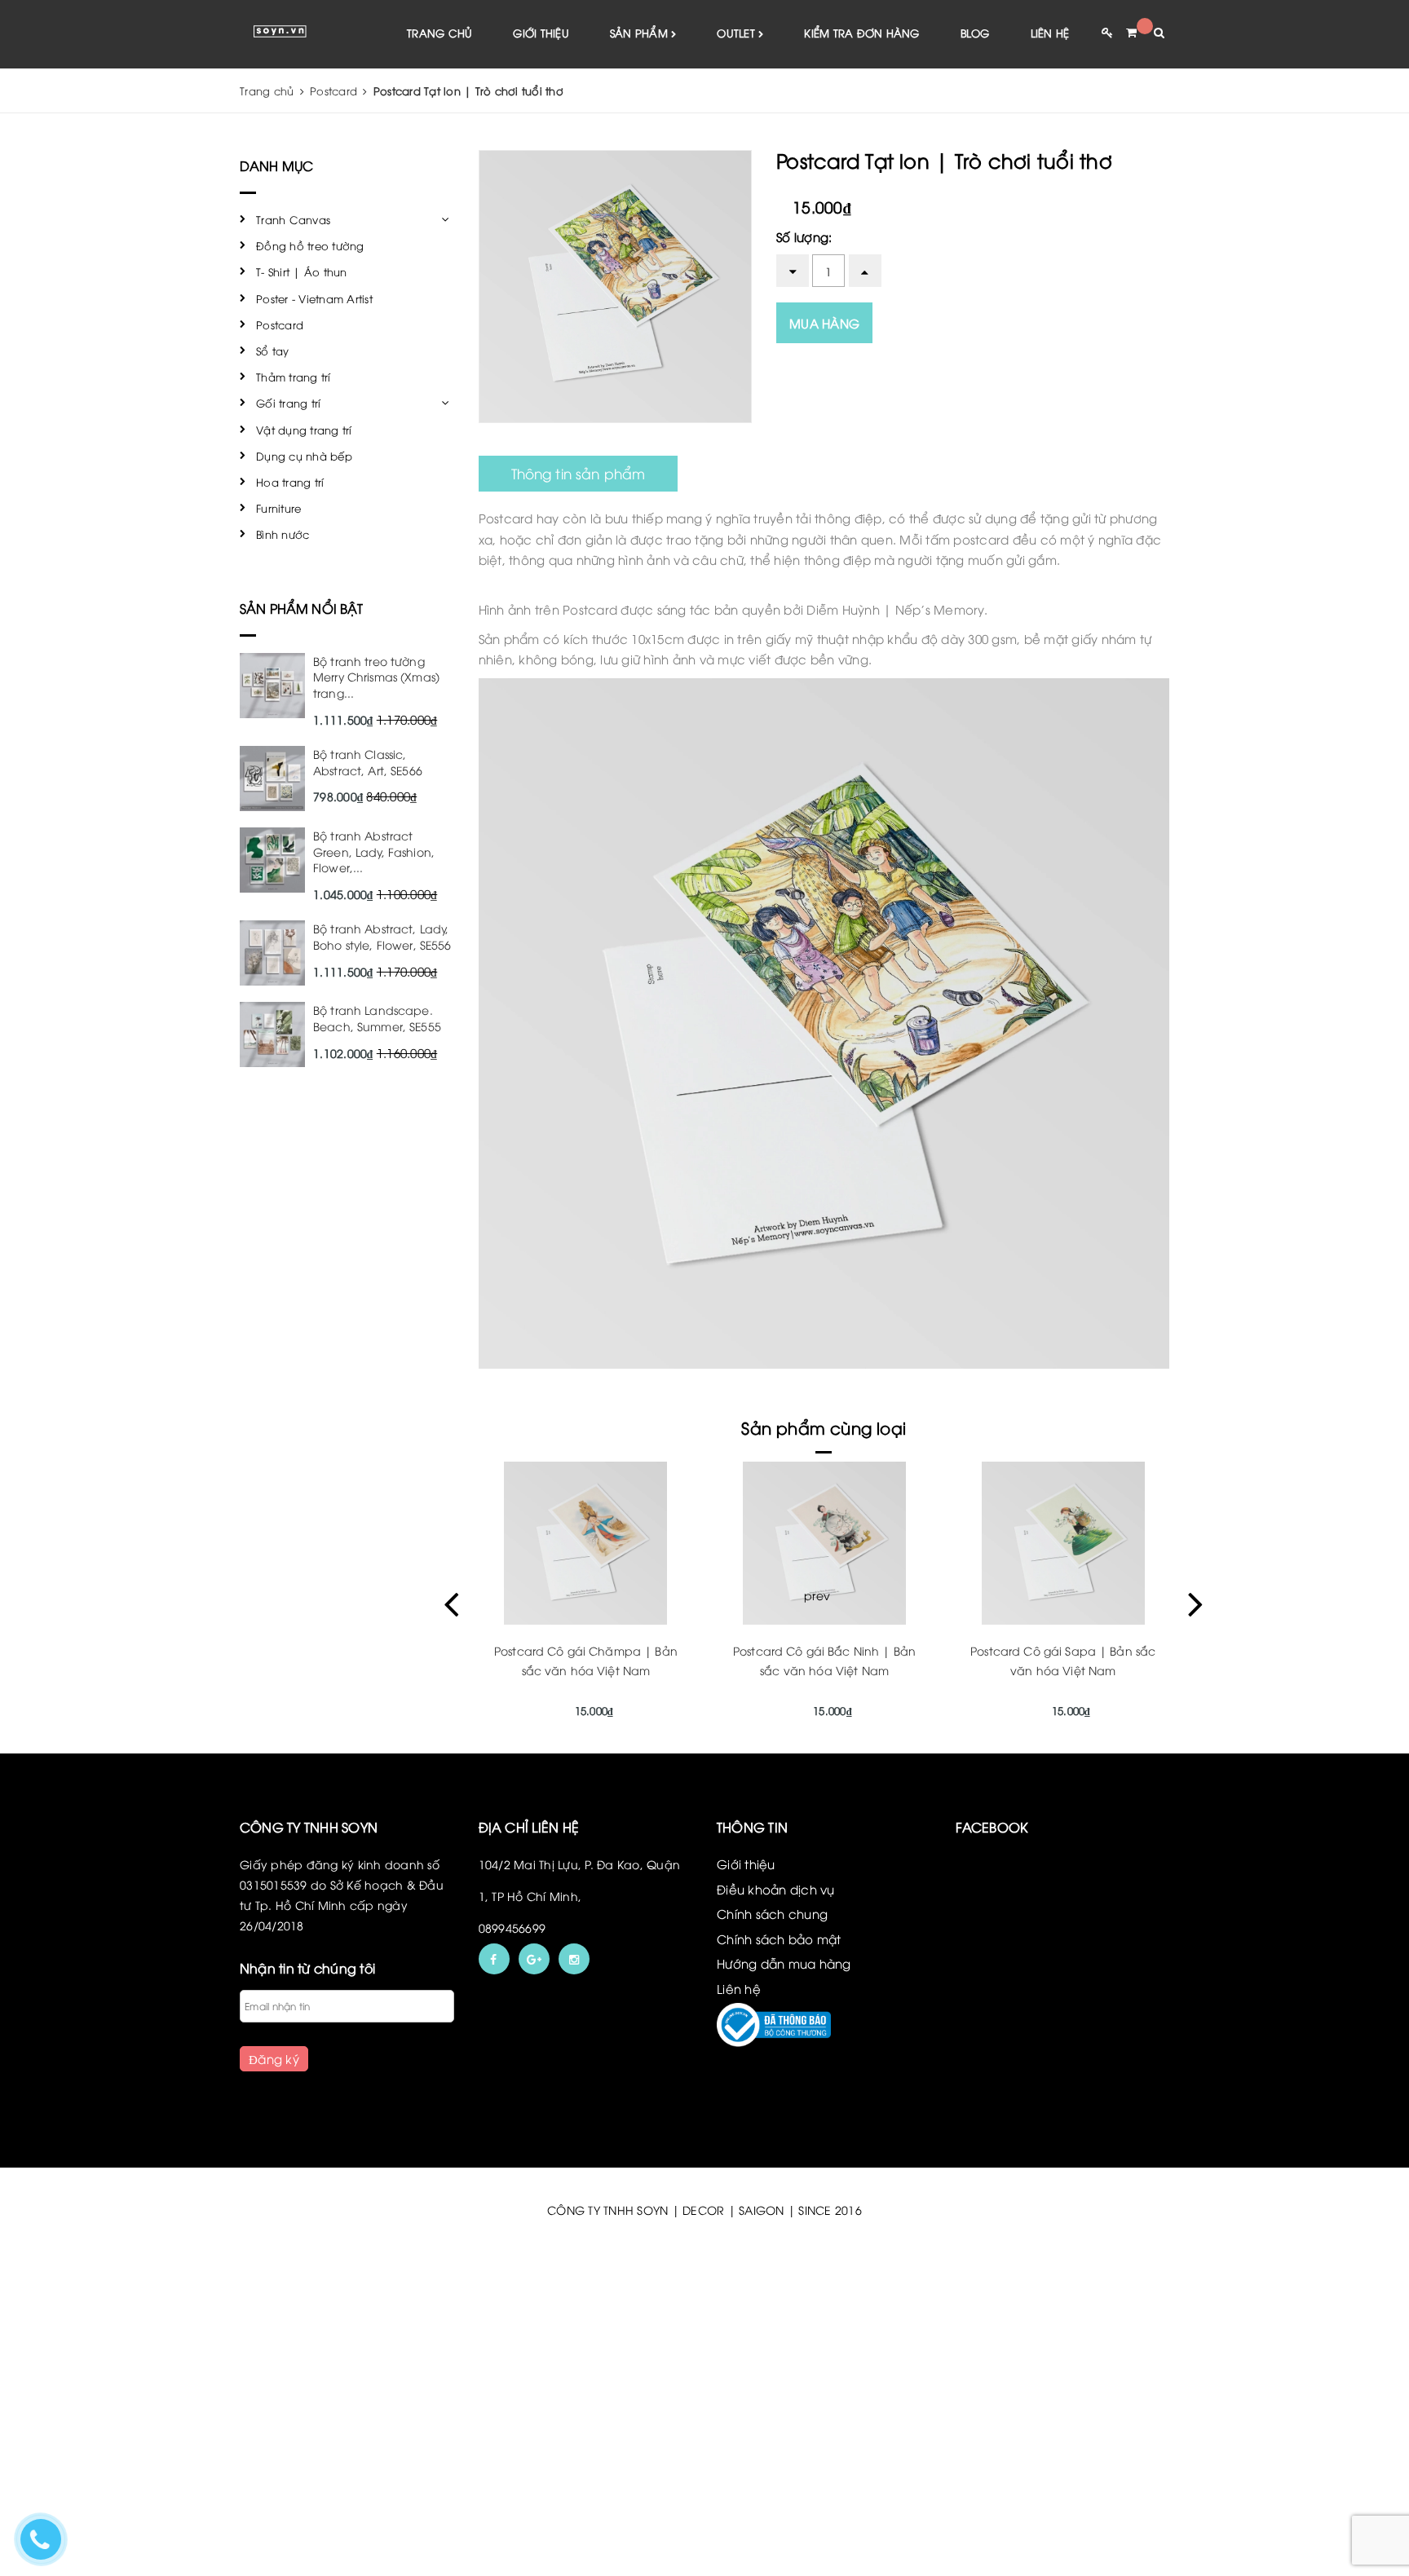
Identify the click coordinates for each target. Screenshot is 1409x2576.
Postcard (280, 324)
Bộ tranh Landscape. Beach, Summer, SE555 (377, 1018)
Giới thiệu (541, 33)
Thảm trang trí (294, 377)
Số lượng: (804, 236)
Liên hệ (1050, 33)
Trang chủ (439, 33)
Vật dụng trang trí (304, 430)
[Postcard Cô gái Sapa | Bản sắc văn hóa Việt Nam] (1063, 1543)
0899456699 (512, 1928)
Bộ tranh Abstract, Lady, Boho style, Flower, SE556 (382, 936)
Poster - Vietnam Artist (314, 298)
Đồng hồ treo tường (310, 245)
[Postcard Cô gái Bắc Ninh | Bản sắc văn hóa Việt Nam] (825, 1543)
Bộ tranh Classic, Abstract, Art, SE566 (368, 762)
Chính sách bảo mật (779, 1939)
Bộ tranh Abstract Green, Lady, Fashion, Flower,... (374, 851)
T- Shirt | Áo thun (302, 271)
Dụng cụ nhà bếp (304, 456)
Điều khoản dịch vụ (776, 1889)
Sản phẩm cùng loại (824, 1427)
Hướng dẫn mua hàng (784, 1963)
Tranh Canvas (293, 219)
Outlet (738, 33)
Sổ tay (273, 351)
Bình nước (283, 534)
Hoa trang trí (290, 482)
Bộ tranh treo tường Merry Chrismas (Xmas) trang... (376, 677)
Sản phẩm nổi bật (302, 608)
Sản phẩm (640, 33)
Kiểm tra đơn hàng (861, 33)
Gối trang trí (288, 403)
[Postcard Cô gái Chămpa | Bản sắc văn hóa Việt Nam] (586, 1543)
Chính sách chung (772, 1913)
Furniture (278, 508)
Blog (975, 33)
